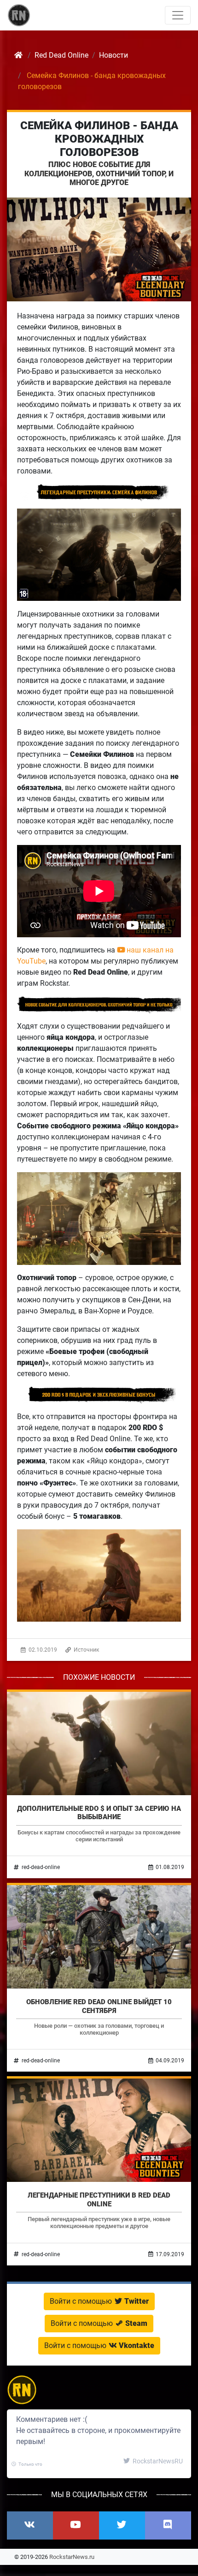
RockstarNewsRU (157, 2461)
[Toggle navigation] (178, 15)
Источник (86, 1650)
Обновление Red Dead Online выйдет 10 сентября (99, 2006)
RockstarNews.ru (72, 2557)
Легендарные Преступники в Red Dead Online (99, 2199)
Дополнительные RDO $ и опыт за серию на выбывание (99, 1813)
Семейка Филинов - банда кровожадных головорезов (99, 139)
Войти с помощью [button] (99, 2301)
